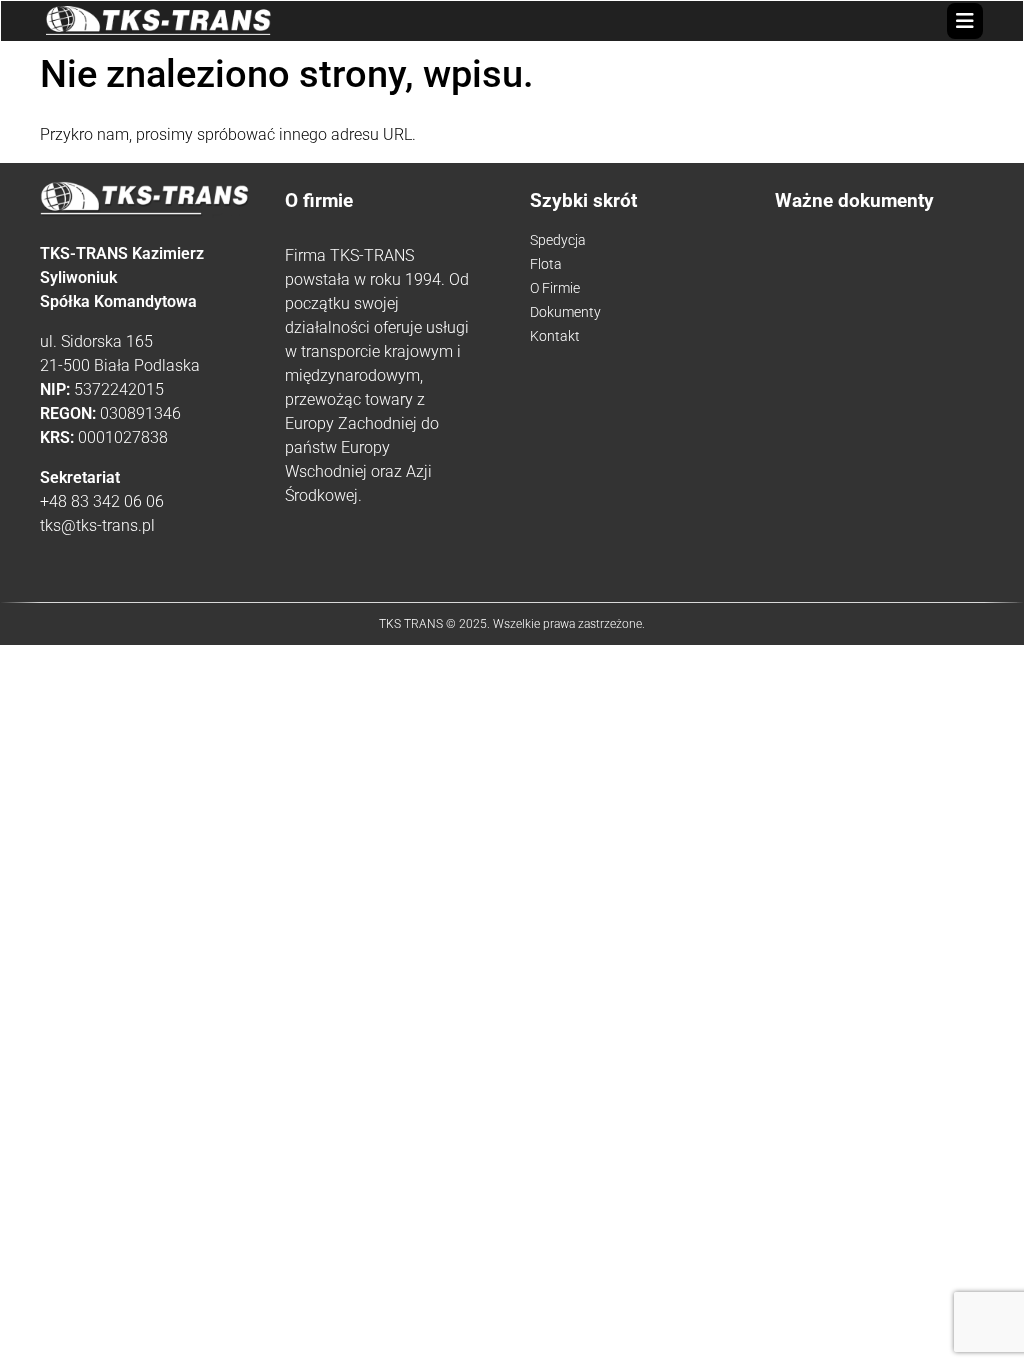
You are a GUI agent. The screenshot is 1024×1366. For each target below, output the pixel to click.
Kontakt (555, 336)
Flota (546, 264)
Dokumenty (565, 312)
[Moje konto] (942, 20)
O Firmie (555, 288)
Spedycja (558, 240)
